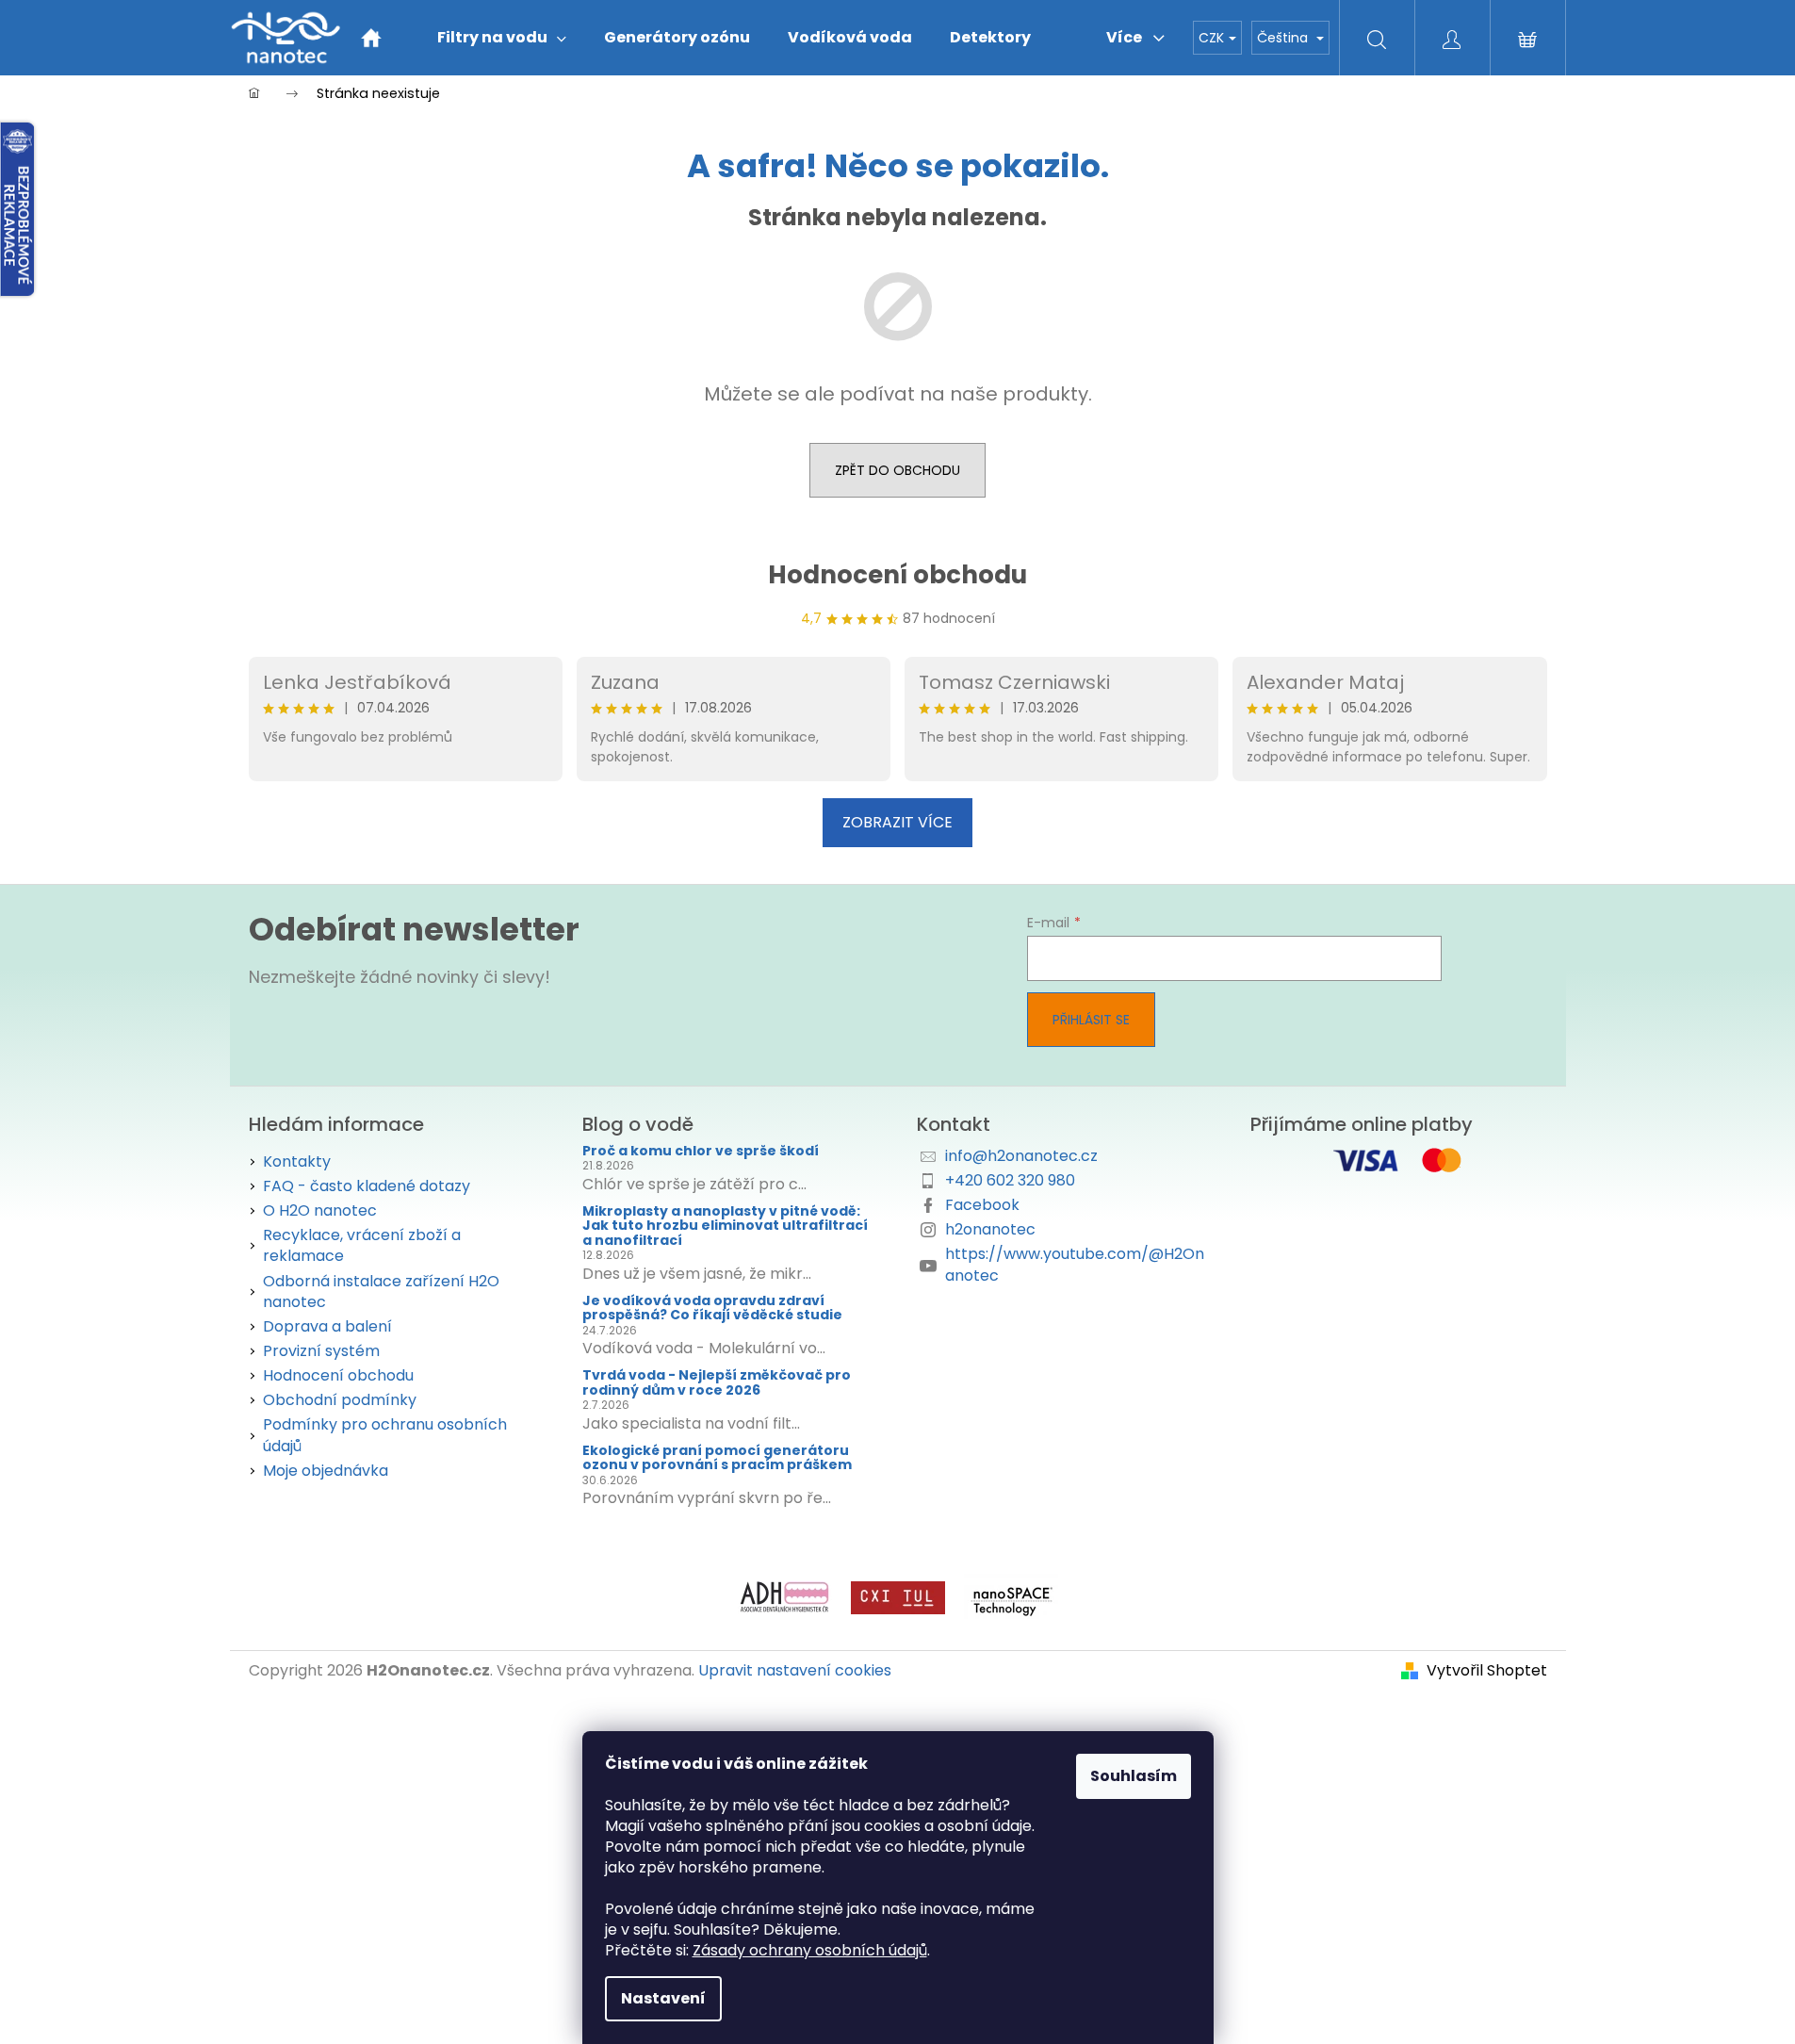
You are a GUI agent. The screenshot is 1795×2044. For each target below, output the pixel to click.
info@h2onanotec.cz (1021, 1156)
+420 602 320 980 (1010, 1180)
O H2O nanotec (320, 1210)
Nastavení (663, 1998)
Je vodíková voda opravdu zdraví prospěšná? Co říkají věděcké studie (712, 1308)
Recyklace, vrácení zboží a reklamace (362, 1245)
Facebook (982, 1205)
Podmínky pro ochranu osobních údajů (385, 1435)
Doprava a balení (327, 1326)
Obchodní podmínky (340, 1400)
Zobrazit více (897, 822)
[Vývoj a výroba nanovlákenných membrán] (1011, 1597)
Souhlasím (1134, 1776)
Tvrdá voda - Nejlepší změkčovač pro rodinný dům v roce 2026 (717, 1383)
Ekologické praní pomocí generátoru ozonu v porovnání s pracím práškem (717, 1458)
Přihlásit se (1091, 1020)
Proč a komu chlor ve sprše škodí (701, 1151)
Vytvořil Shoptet (1487, 1671)
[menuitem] (502, 38)
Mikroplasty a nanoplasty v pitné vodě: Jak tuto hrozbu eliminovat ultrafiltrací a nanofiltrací (725, 1226)
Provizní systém (321, 1351)
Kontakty (297, 1161)
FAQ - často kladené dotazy (367, 1186)
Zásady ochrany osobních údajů (810, 1950)
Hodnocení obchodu (897, 575)
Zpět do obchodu (897, 470)
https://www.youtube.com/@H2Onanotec (1075, 1264)
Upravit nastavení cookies (795, 1670)
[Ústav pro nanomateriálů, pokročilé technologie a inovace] (898, 1597)
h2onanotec (990, 1229)
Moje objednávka (326, 1471)
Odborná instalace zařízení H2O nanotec (381, 1292)
